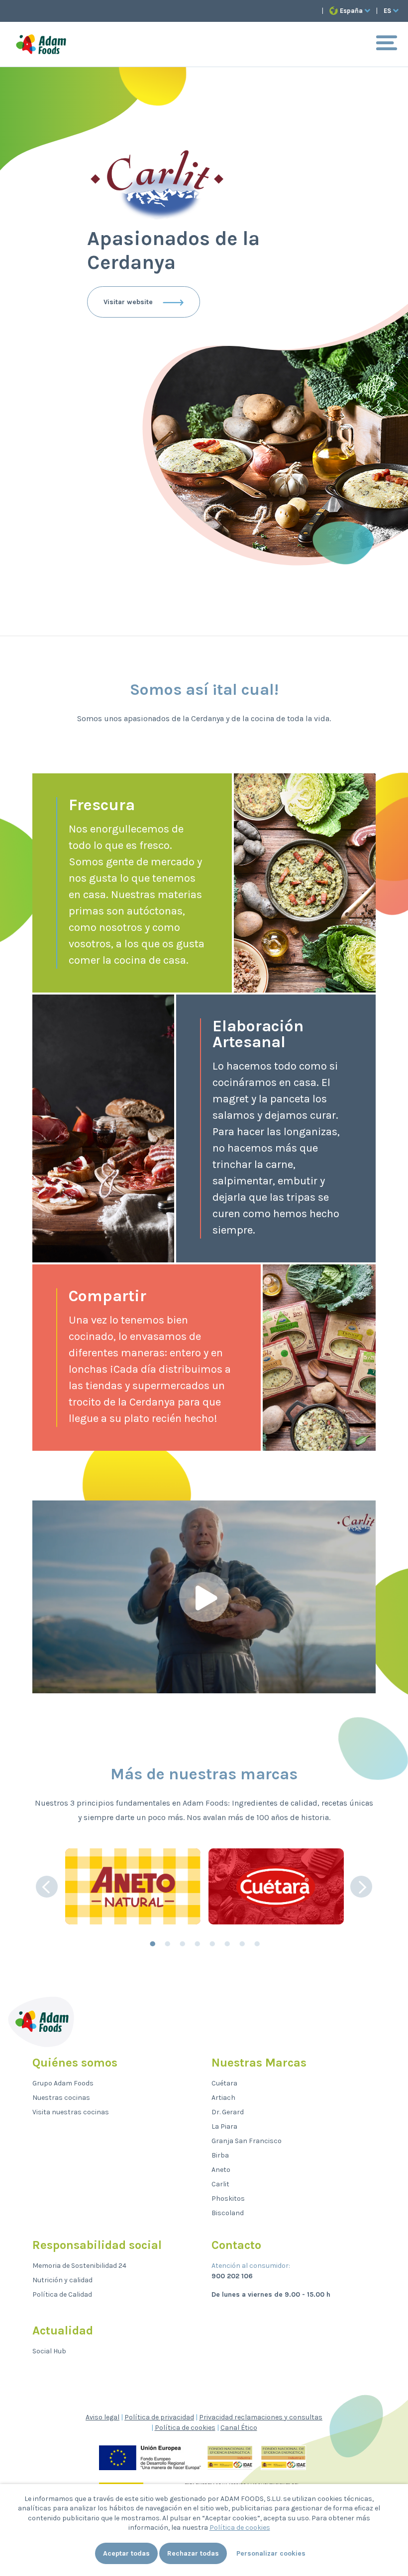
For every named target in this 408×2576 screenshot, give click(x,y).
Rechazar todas (193, 2553)
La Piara (224, 2126)
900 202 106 (232, 2276)
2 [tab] (167, 1944)
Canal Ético (239, 2428)
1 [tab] (152, 1944)
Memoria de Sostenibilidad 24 (79, 2266)
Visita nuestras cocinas (71, 2112)
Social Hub (49, 2351)
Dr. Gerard (228, 2112)
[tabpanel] (133, 1886)
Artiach (223, 2098)
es (387, 11)
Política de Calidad (62, 2294)
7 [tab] (241, 1944)
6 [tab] (226, 1944)
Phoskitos (228, 2199)
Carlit (220, 2184)
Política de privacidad (159, 2417)
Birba (220, 2155)
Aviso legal (102, 2417)
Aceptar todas (126, 2553)
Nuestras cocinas (61, 2098)
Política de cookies (185, 2428)
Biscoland (228, 2213)
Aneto (221, 2170)
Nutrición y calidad (62, 2280)
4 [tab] (197, 1944)
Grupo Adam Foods (63, 2083)
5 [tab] (211, 1944)
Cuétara (224, 2083)
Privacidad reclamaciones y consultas (261, 2417)
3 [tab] (182, 1944)
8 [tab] (256, 1944)
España (351, 11)
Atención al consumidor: (251, 2266)
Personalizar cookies (271, 2553)
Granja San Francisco (247, 2141)
